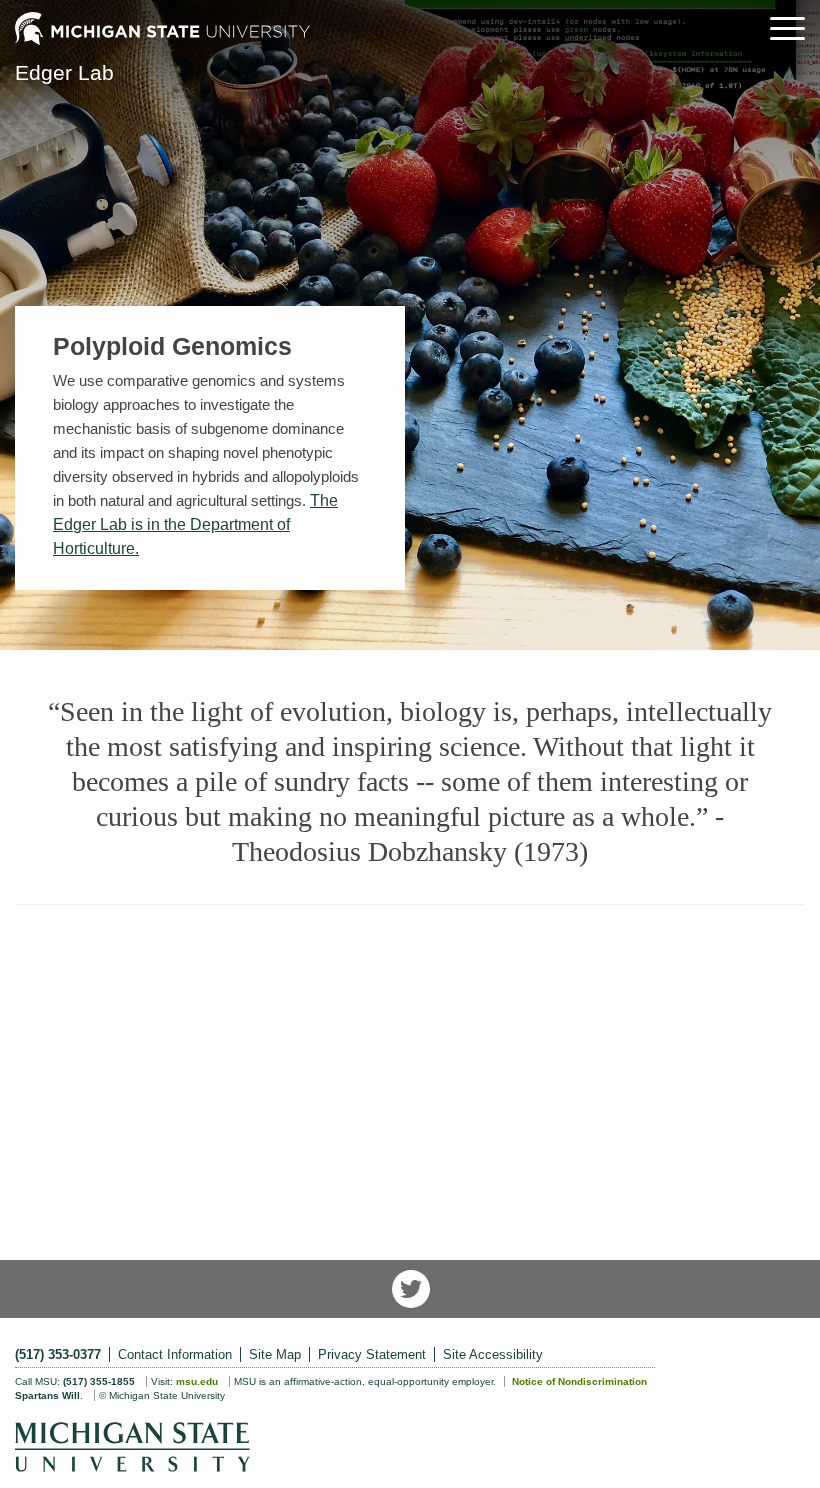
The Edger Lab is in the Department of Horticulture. (195, 524)
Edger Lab (64, 72)
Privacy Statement (372, 1354)
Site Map (275, 1354)
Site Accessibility (493, 1354)
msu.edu (197, 1381)
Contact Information (175, 1354)
